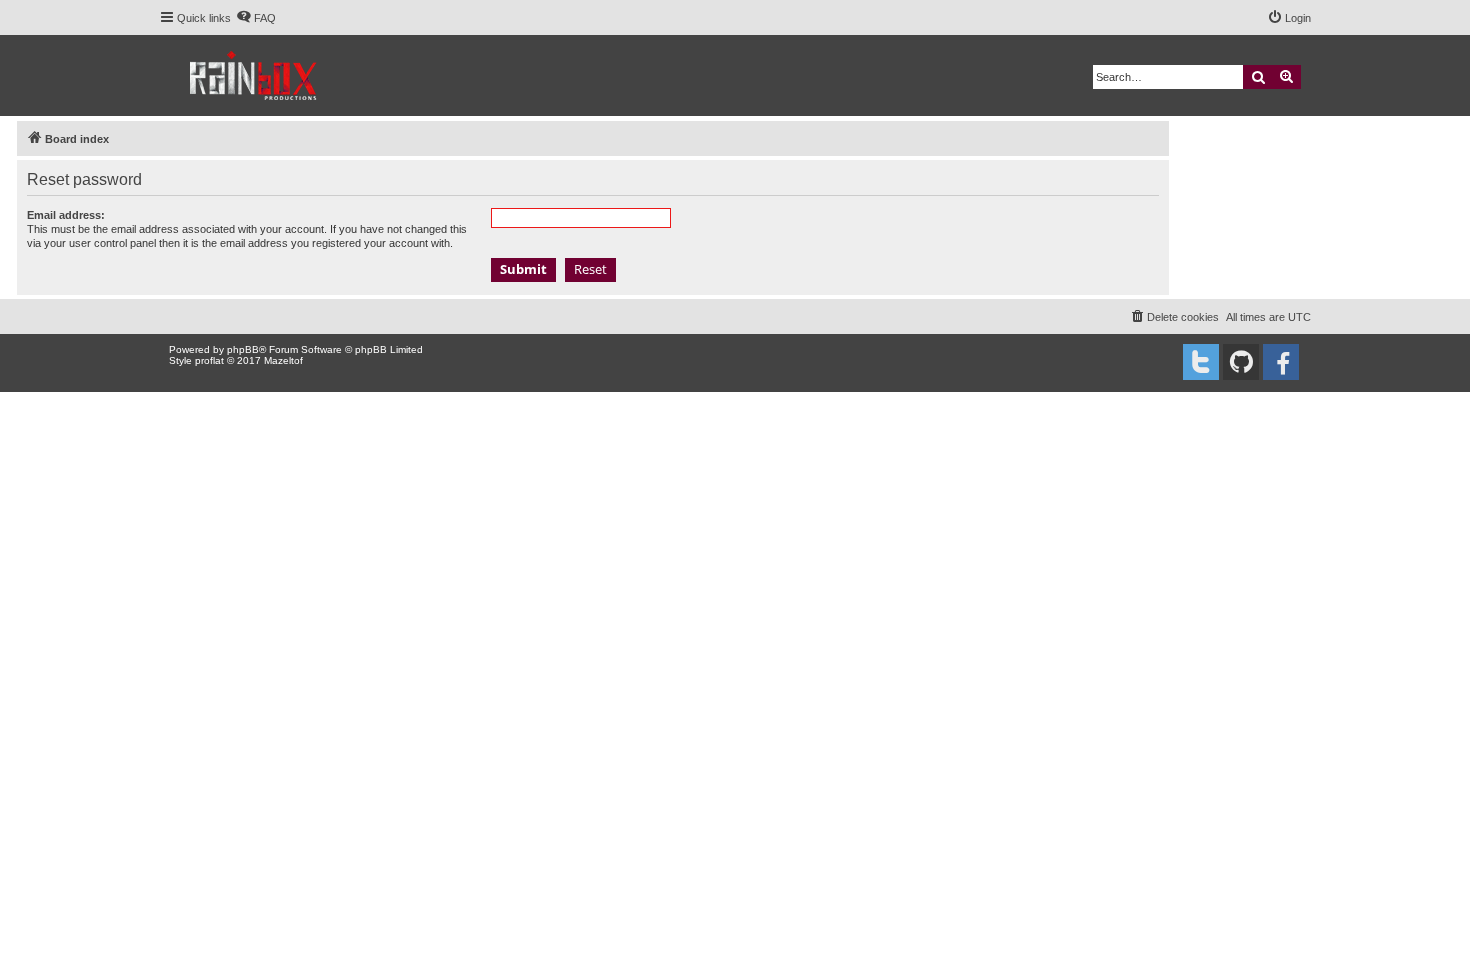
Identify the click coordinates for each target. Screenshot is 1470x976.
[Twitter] (1201, 362)
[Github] (1241, 362)
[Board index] (254, 75)
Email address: (66, 215)
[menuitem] (256, 18)
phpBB (243, 349)
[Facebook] (1281, 362)
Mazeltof (283, 360)
